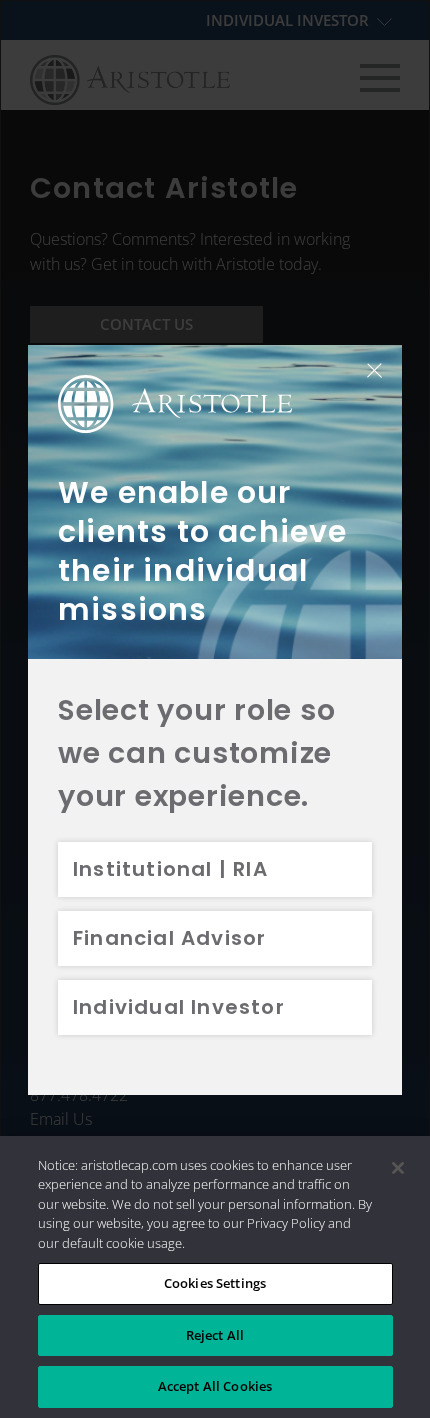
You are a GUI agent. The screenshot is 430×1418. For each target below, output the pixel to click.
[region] (215, 1277)
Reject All (215, 1335)
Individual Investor (179, 1007)
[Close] (398, 1168)
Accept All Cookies (215, 1386)
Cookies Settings (215, 1283)
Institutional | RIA (170, 869)
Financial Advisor (169, 938)
